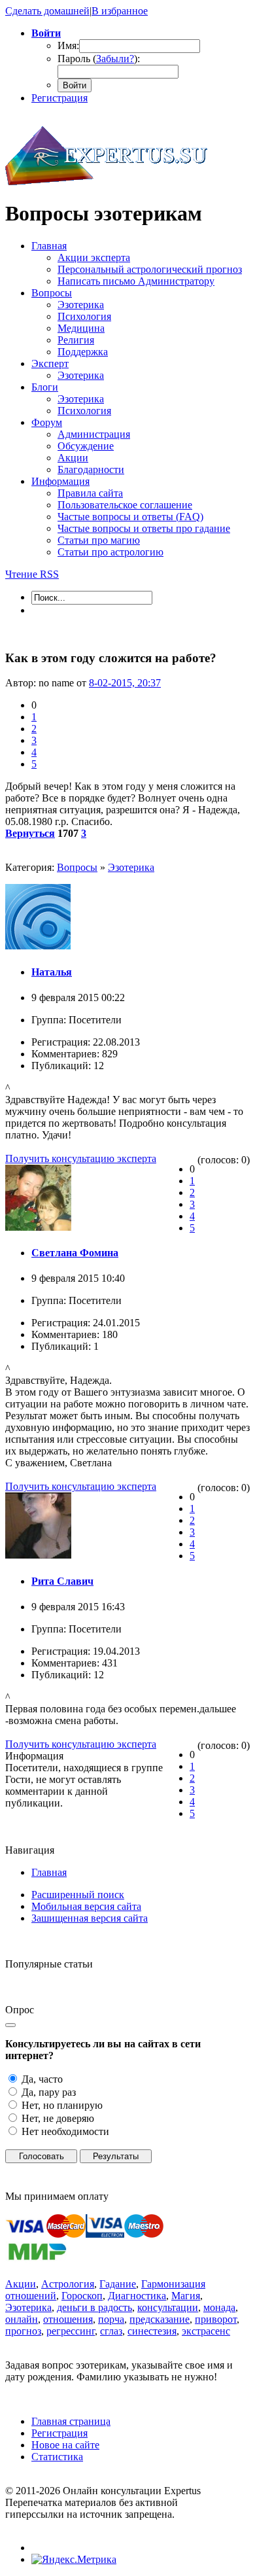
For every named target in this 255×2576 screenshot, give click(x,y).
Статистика (57, 2457)
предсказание (160, 2319)
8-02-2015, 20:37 (125, 683)
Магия (186, 2296)
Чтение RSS (32, 574)
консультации (168, 2307)
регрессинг (71, 2331)
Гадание (118, 2284)
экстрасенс (206, 2331)
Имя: (68, 45)
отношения (68, 2319)
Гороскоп (82, 2296)
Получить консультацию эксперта (81, 1158)
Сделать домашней (47, 11)
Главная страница (71, 2421)
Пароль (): (99, 59)
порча (111, 2319)
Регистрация (59, 98)
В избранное (120, 11)
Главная (49, 1872)
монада (219, 2307)
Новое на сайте (65, 2445)
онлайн (22, 2319)
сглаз (111, 2331)
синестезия (152, 2331)
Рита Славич (62, 1581)
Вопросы (77, 867)
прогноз (23, 2331)
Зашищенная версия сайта (90, 1918)
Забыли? (115, 59)
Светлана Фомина (75, 1253)
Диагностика (137, 2296)
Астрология (68, 2284)
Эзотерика (131, 867)
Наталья (52, 972)
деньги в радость (94, 2307)
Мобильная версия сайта (86, 1906)
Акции (21, 2284)
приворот (216, 2319)
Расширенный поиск (78, 1895)
